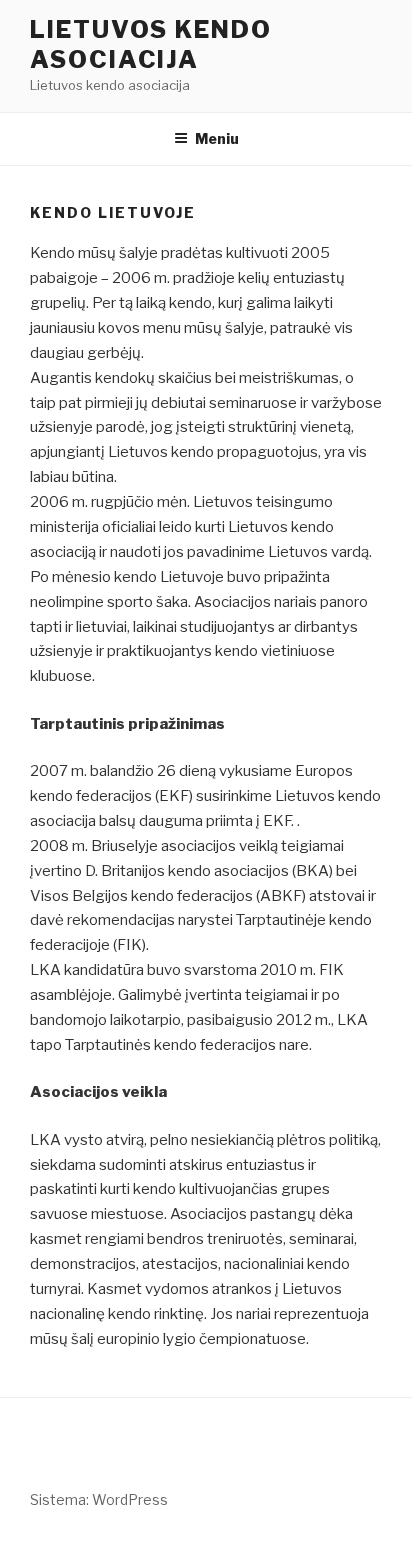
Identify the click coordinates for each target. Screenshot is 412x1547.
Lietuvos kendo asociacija (151, 44)
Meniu (217, 138)
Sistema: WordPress (99, 1499)
